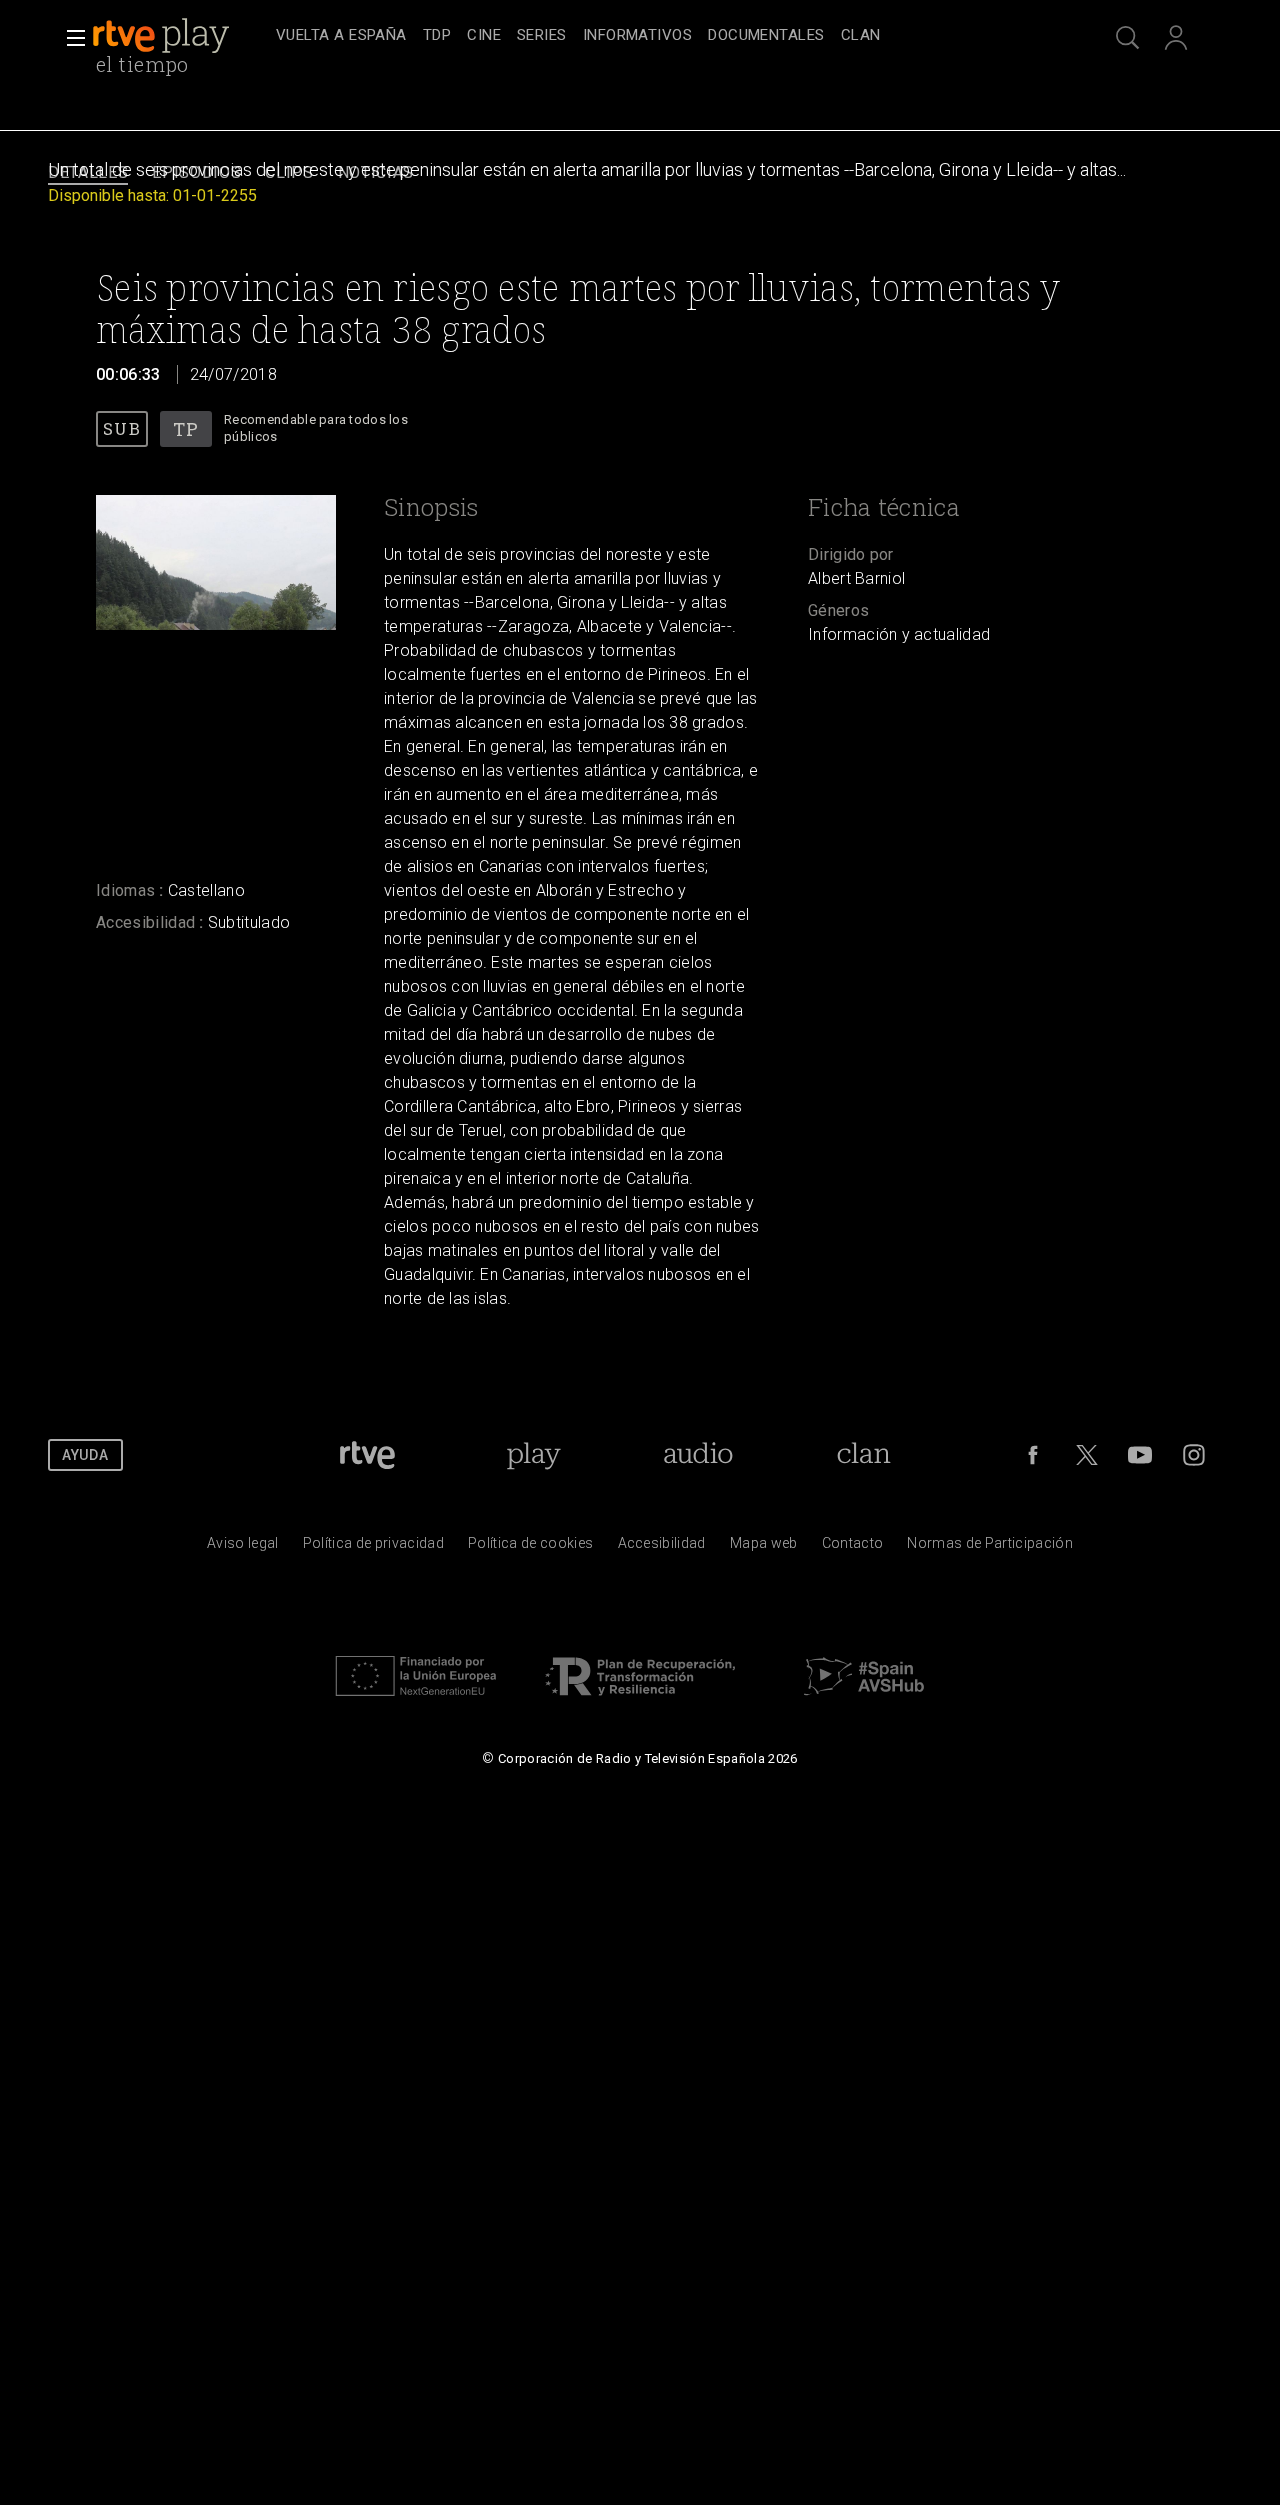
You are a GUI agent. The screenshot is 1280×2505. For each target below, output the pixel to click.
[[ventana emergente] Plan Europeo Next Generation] (416, 1701)
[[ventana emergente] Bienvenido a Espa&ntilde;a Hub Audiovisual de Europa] (864, 1701)
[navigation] (662, 36)
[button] (70, 38)
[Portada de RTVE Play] (163, 36)
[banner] (180, 36)
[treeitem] (341, 36)
